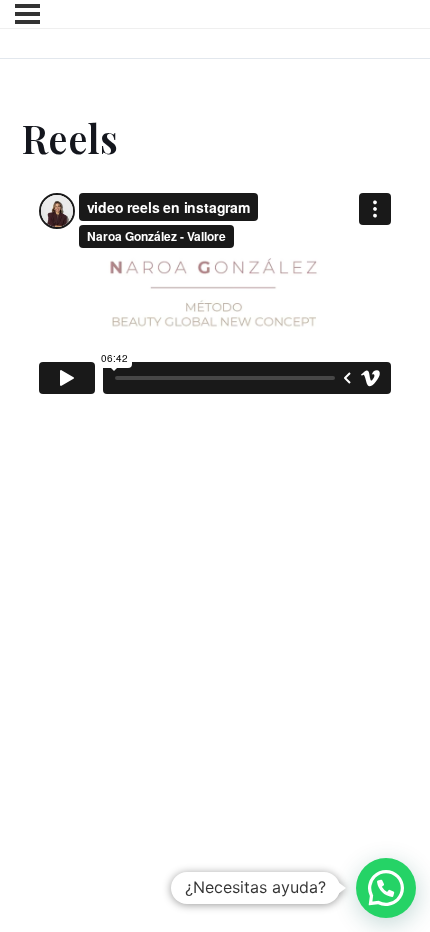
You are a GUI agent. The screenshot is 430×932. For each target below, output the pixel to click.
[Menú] (27, 14)
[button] (386, 888)
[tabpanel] (215, 305)
